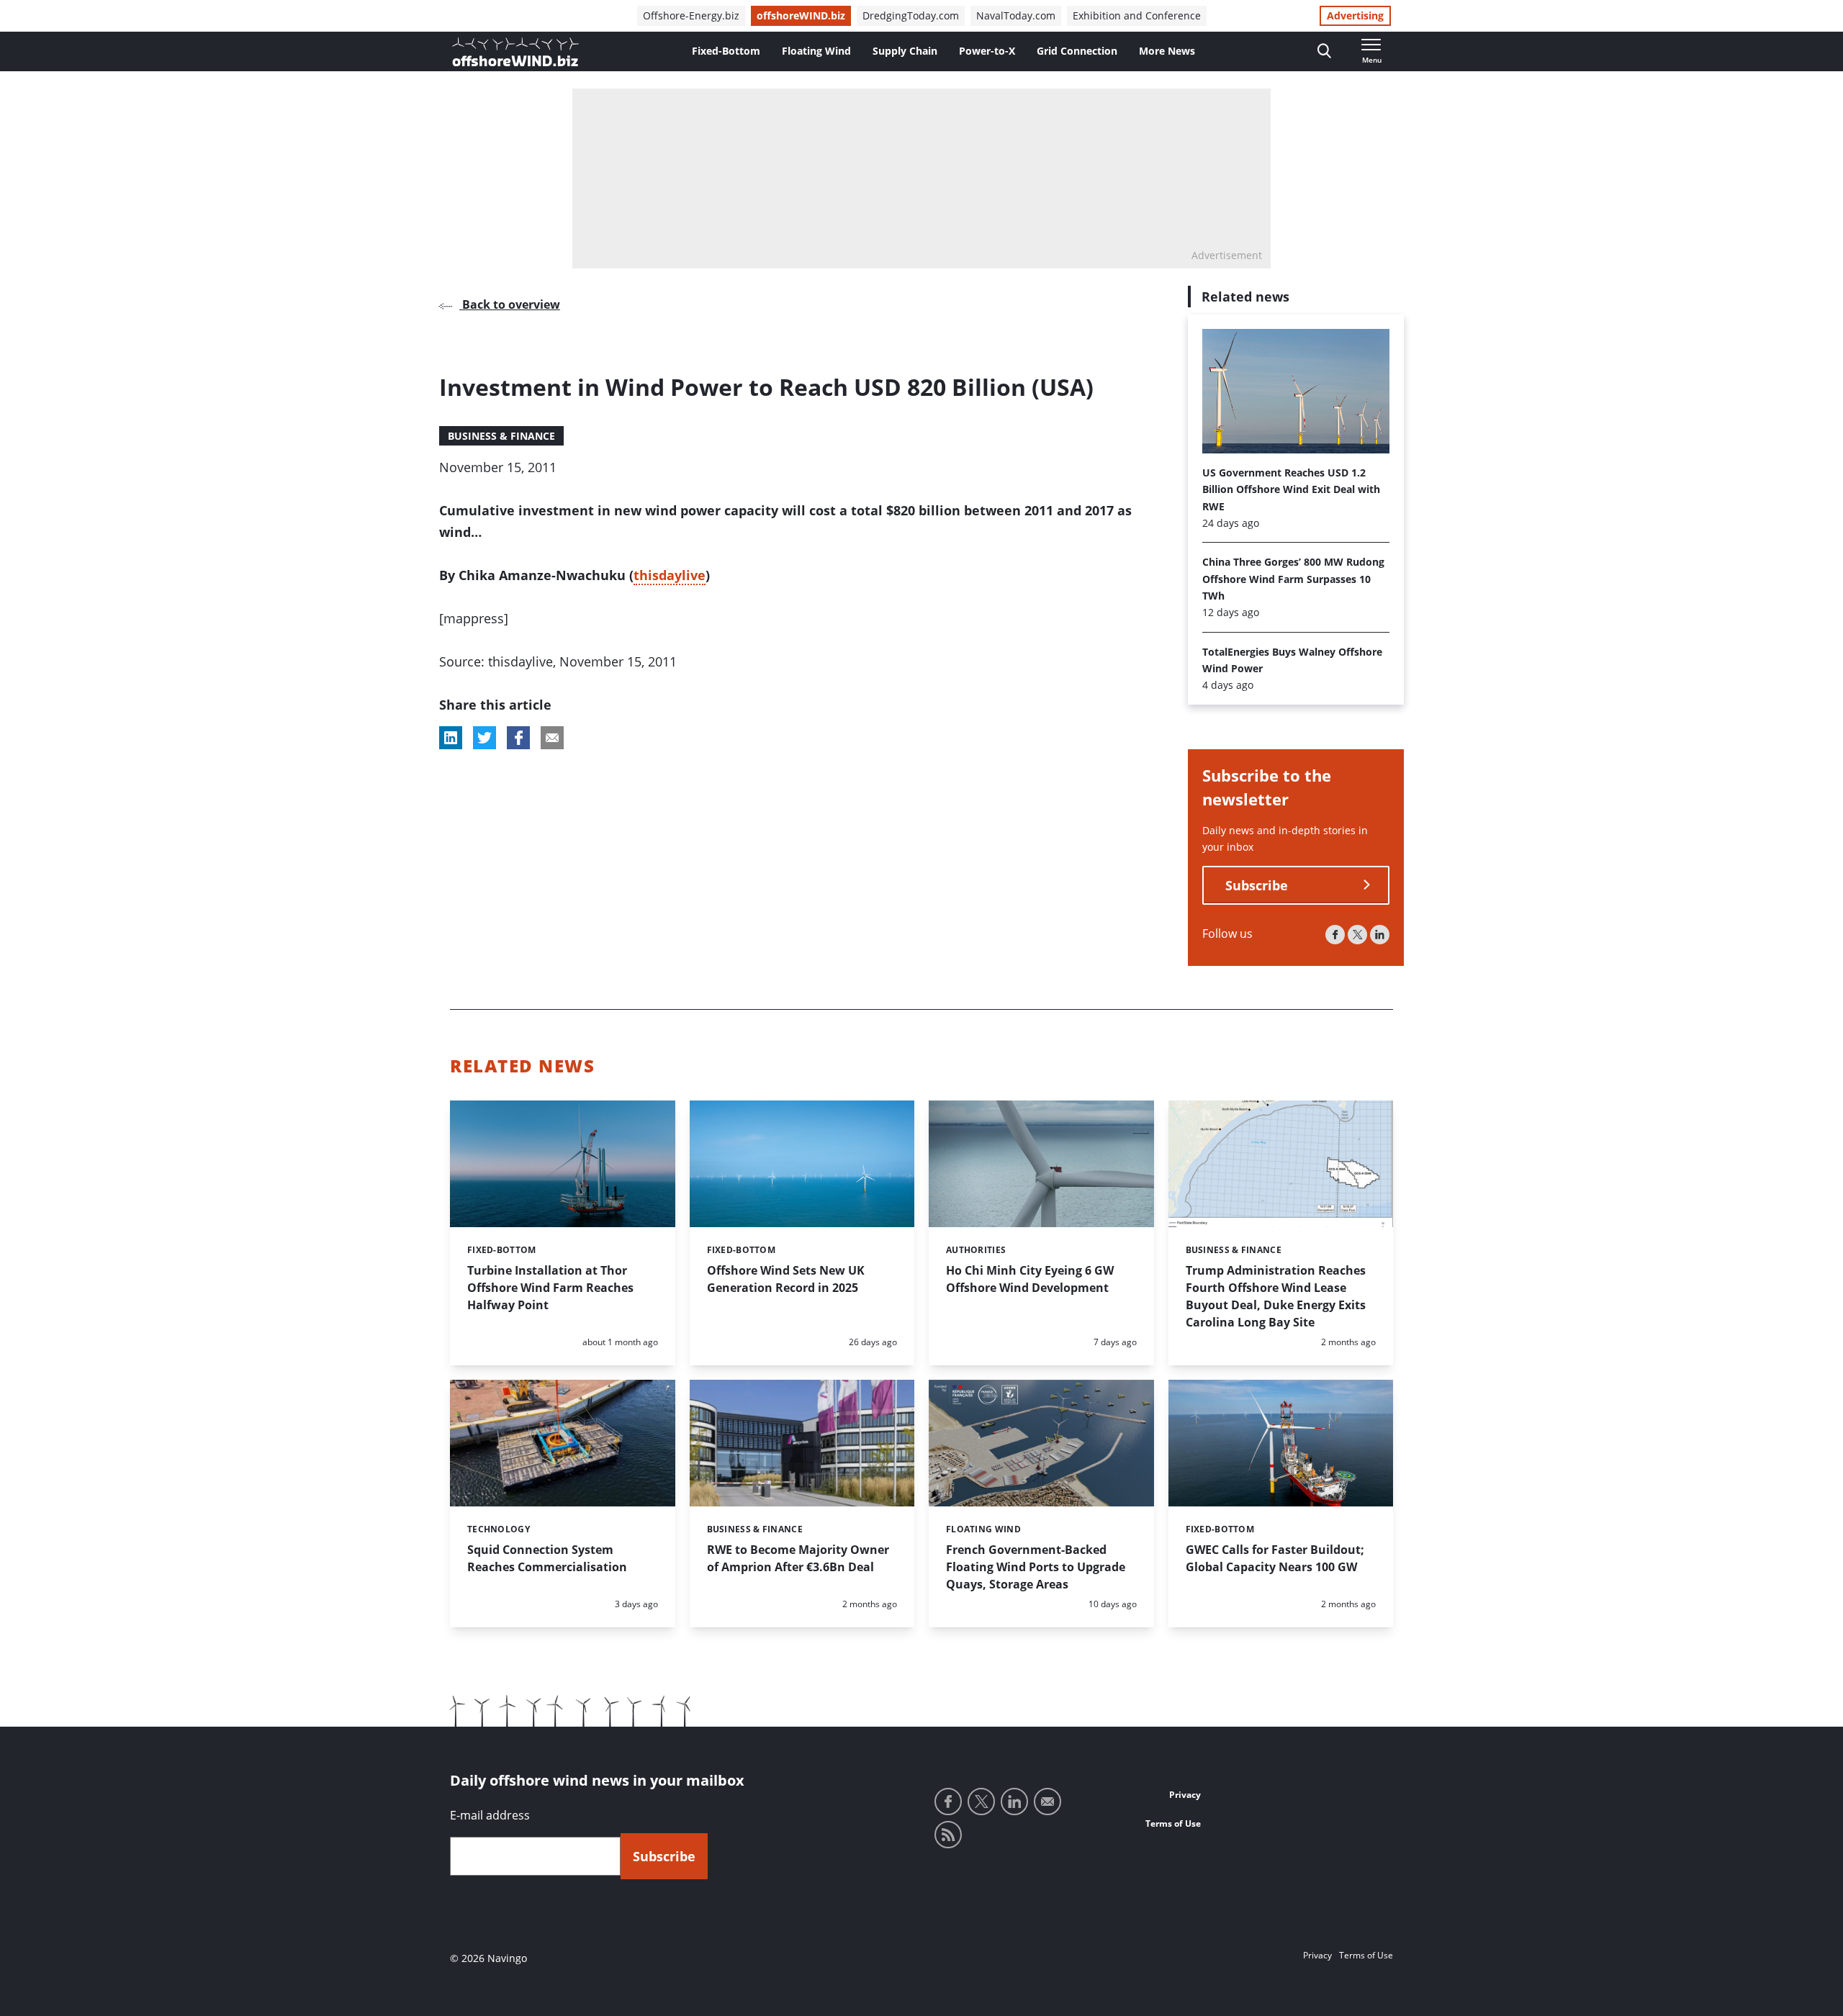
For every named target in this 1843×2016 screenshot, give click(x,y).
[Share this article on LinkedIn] (451, 738)
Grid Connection (1077, 51)
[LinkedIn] (1380, 935)
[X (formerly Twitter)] (1357, 935)
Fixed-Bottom (726, 51)
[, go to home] (515, 52)
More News (1167, 51)
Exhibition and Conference (1137, 15)
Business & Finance (501, 436)
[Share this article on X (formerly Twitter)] (485, 738)
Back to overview (510, 304)
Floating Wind (816, 51)
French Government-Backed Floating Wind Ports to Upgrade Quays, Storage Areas (1036, 1567)
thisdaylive (670, 575)
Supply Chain (905, 51)
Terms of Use (1173, 1823)
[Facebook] (1335, 935)
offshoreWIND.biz (801, 15)
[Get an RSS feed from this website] (948, 1835)
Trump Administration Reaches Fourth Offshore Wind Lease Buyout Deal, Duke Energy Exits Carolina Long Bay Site (1276, 1296)
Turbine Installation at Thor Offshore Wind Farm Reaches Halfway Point (550, 1288)
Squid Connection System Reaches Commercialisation (547, 1558)
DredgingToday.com (911, 15)
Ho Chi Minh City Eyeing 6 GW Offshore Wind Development (1030, 1279)
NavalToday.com (1016, 15)
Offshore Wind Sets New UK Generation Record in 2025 (786, 1279)
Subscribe (1257, 885)
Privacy (1185, 1795)
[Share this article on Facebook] (518, 738)
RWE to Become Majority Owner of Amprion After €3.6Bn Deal (798, 1558)
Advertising (1355, 15)
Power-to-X (987, 51)
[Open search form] (1324, 51)
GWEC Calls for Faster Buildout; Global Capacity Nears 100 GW (1275, 1558)
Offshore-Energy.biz (691, 15)
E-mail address (490, 1815)
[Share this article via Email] (552, 738)
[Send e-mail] (1047, 1802)
